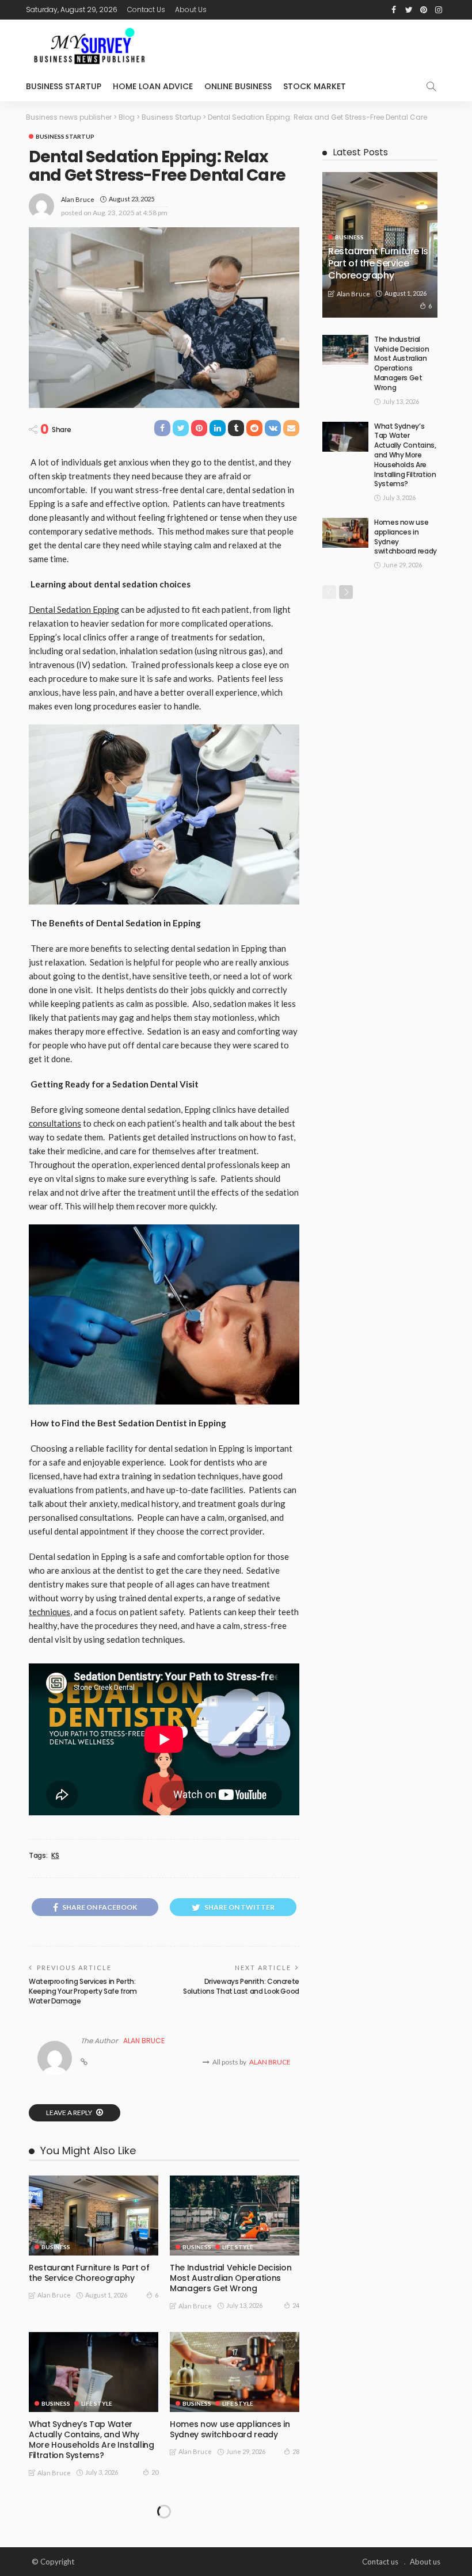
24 (296, 2305)
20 (155, 2472)
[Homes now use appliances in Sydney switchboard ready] (235, 2372)
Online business (238, 86)
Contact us (146, 9)
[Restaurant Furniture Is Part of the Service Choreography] (94, 2216)
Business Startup (64, 86)
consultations (55, 1123)
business (56, 2247)
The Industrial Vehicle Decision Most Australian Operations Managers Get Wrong (231, 2278)
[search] (431, 86)
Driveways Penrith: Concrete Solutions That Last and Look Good (241, 1986)
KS (55, 1856)
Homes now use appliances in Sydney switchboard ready (230, 2429)
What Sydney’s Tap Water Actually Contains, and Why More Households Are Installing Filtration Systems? (92, 2440)
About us (191, 9)
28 (296, 2451)
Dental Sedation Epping (74, 609)
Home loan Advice (153, 86)
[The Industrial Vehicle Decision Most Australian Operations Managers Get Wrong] (235, 2216)
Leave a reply (70, 2113)
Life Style (238, 2247)
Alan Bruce (78, 199)
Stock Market (315, 86)
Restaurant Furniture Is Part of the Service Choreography (89, 2273)
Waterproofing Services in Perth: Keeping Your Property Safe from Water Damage (83, 1991)
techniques (50, 1612)
